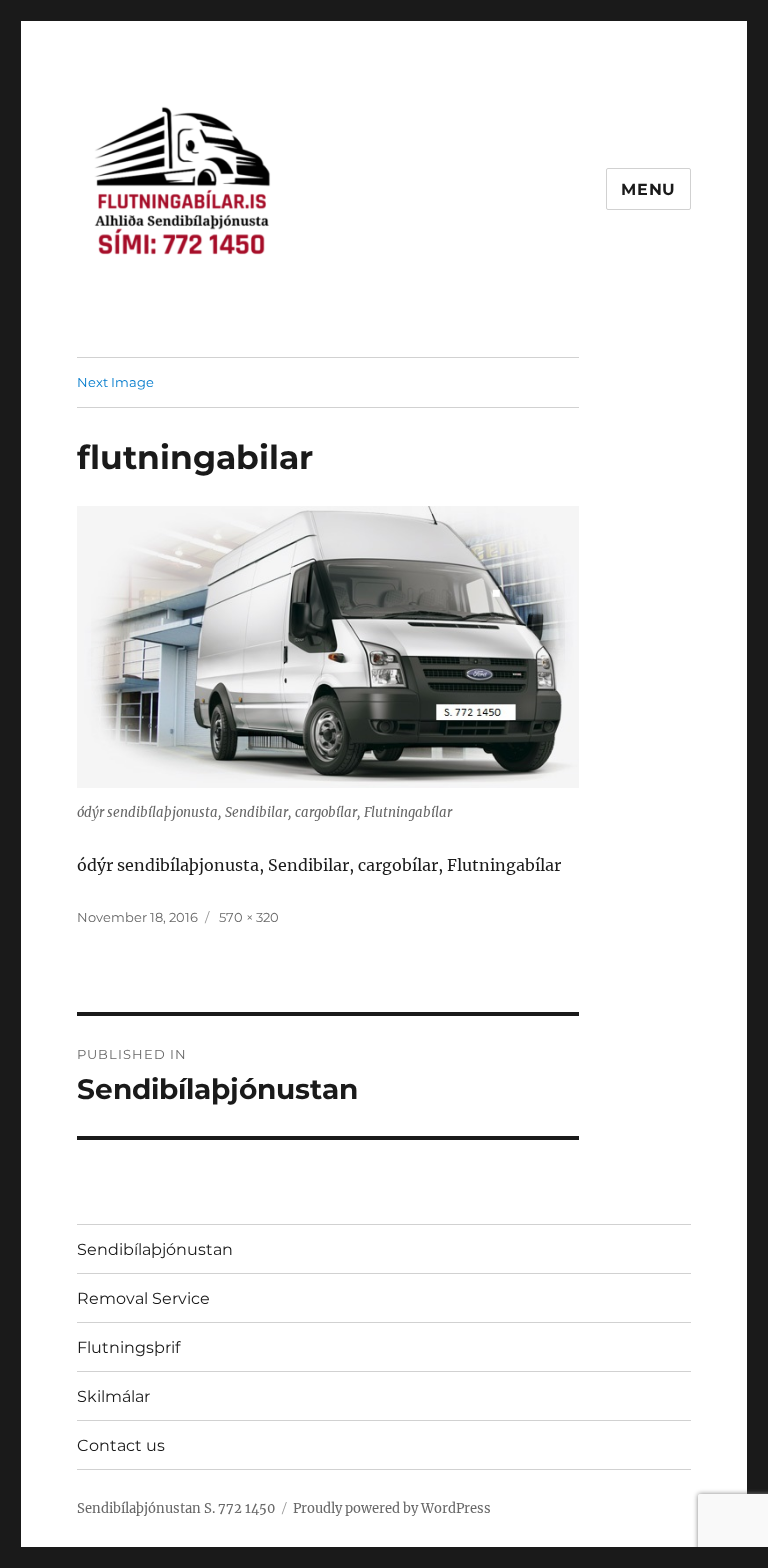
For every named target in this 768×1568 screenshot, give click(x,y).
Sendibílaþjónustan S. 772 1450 (176, 1508)
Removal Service (143, 1298)
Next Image (115, 382)
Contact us (121, 1445)
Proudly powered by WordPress (392, 1508)
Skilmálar (113, 1396)
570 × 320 (249, 917)
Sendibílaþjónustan (155, 1249)
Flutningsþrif (128, 1347)
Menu (648, 189)
